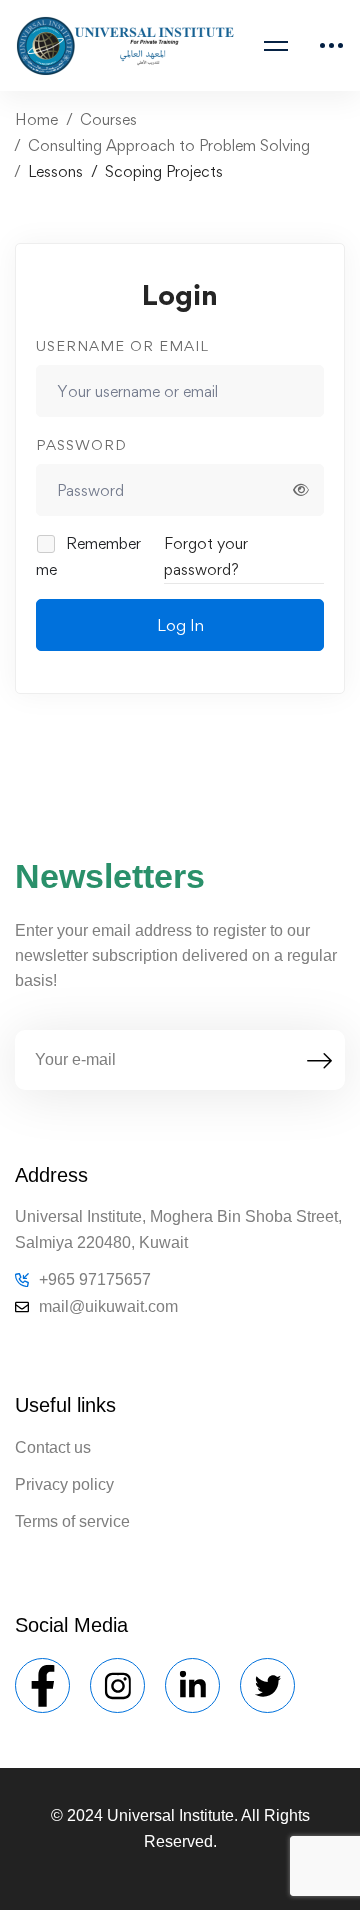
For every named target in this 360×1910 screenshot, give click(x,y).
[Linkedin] (192, 1685)
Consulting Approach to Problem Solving (169, 145)
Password (81, 444)
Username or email (122, 345)
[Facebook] (42, 1685)
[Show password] (301, 490)
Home (36, 119)
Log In (180, 625)
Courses (108, 119)
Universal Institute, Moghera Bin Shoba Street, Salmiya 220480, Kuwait (178, 1229)
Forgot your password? (206, 556)
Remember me (88, 556)
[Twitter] (267, 1685)
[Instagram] (117, 1685)
